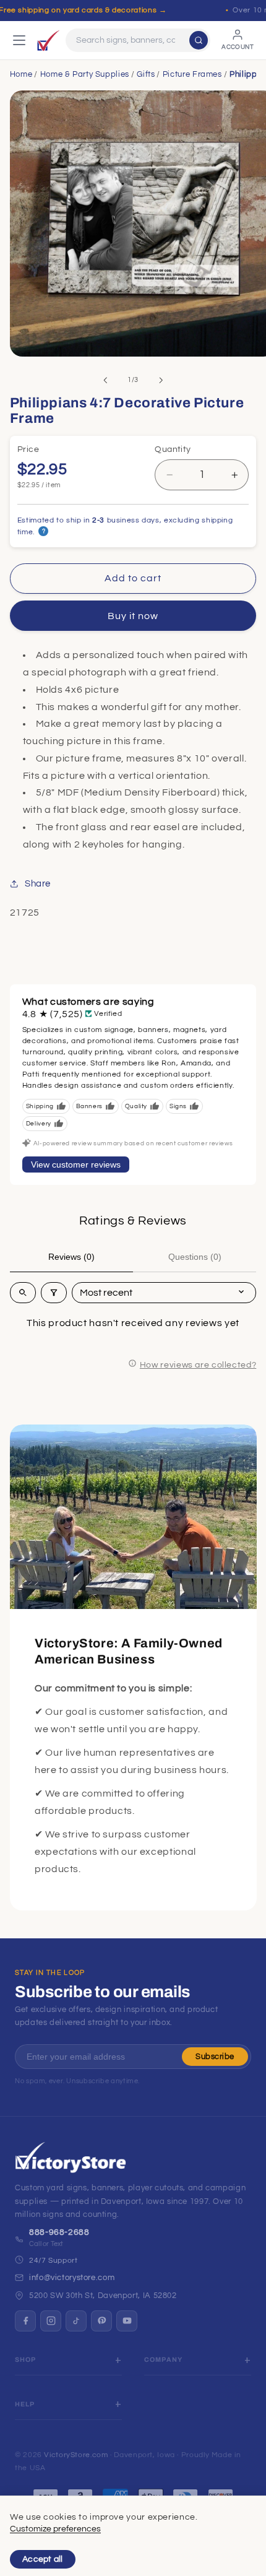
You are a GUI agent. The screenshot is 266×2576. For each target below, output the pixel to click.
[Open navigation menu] (19, 40)
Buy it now (133, 616)
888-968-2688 (59, 2232)
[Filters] (54, 1293)
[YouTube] (127, 2321)
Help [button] (25, 2404)
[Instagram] (51, 2321)
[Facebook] (25, 2321)
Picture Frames (192, 74)
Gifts (146, 74)
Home (21, 74)
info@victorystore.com (72, 2278)
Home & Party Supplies (85, 74)
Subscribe (215, 2057)
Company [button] (163, 2360)
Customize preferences (55, 2529)
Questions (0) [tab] (195, 1257)
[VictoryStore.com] (48, 40)
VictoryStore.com (76, 2455)
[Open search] (23, 1293)
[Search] (199, 40)
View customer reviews (76, 1164)
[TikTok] (76, 2321)
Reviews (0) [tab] (71, 1257)
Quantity (173, 449)
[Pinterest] (101, 2321)
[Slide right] (161, 380)
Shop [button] (26, 2360)
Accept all (43, 2559)
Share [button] (38, 884)
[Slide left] (105, 380)
